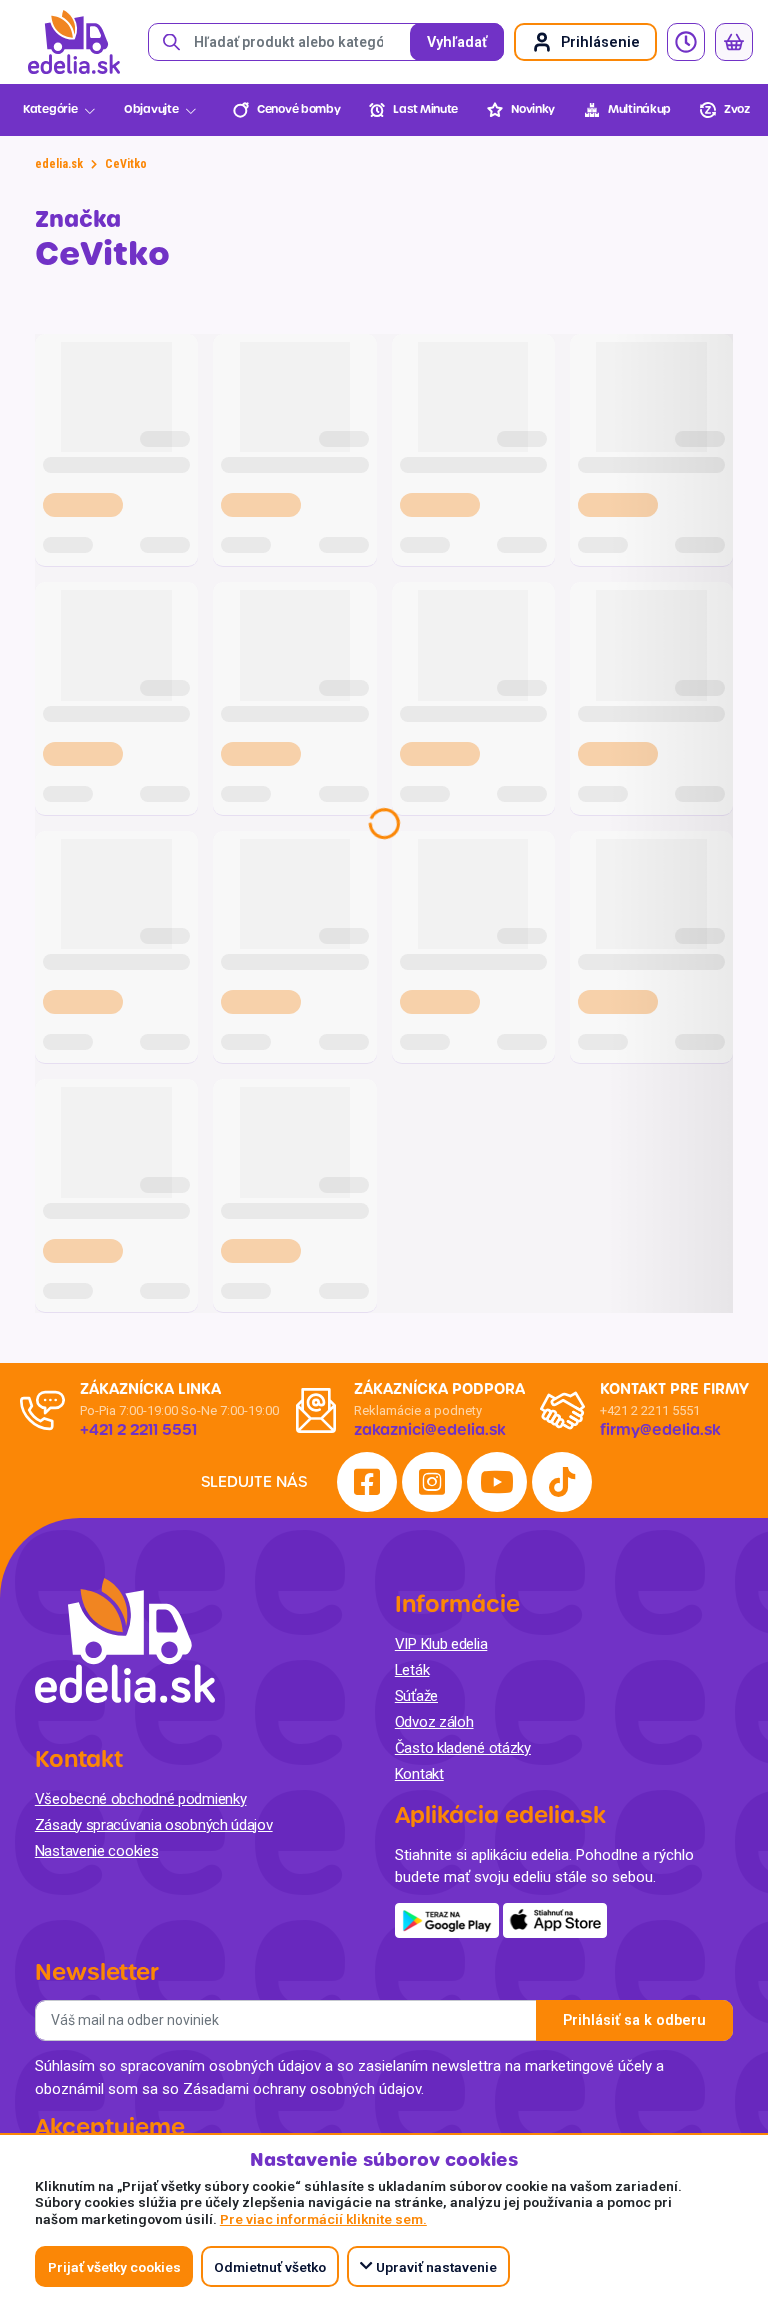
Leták (412, 1670)
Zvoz (737, 109)
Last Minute (425, 109)
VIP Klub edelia (441, 1644)
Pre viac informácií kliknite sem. (323, 2219)
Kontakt (419, 1774)
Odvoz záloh (434, 1722)
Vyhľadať (457, 42)
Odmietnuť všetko (270, 2267)
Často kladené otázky (463, 1748)
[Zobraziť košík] (734, 42)
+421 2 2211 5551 (650, 1410)
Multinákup (639, 109)
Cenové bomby (298, 109)
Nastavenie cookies (97, 1851)
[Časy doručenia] (686, 42)
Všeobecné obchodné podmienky (141, 1799)
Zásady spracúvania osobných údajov (154, 1825)
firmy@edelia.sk (660, 1430)
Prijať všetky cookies (114, 2267)
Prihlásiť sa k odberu (634, 2020)
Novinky (533, 109)
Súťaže (416, 1696)
